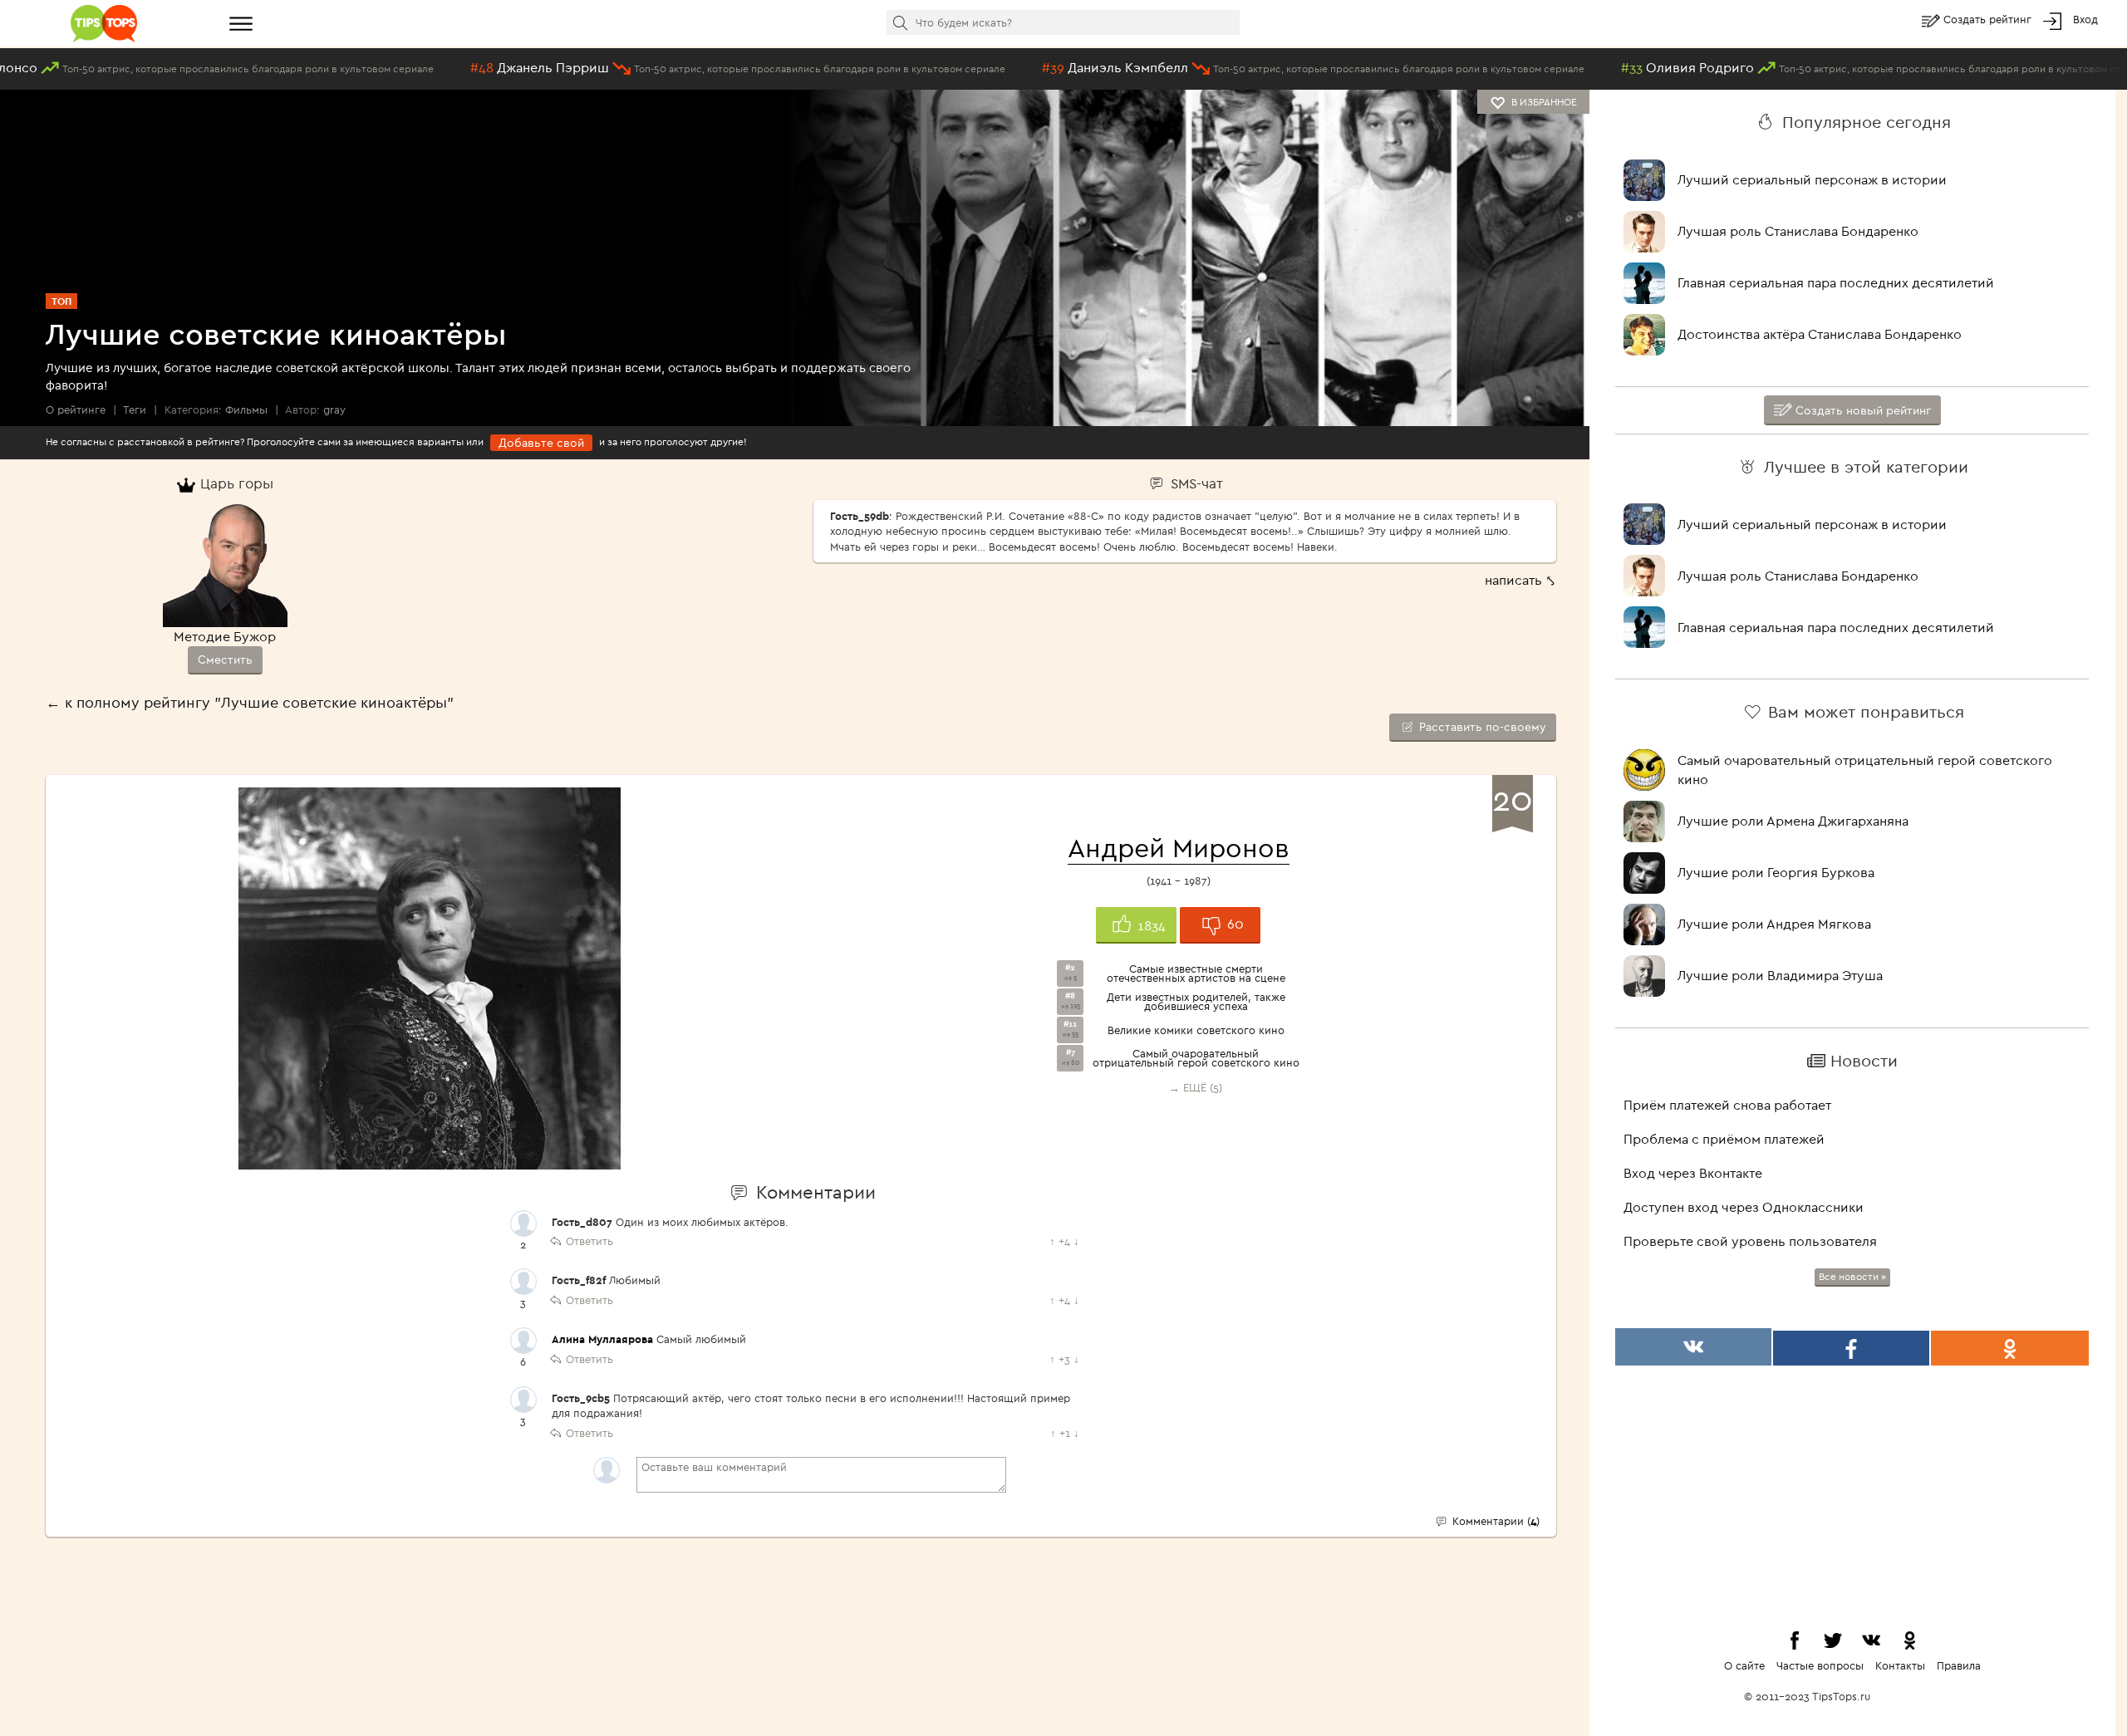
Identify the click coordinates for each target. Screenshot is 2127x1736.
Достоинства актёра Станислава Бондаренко (1820, 334)
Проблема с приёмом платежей (1724, 1139)
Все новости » (1852, 1276)
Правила (1959, 1665)
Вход (2085, 19)
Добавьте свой (541, 443)
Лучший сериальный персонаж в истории (1812, 179)
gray (334, 409)
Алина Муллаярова (602, 1339)
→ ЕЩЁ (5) (1196, 1087)
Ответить (589, 1241)
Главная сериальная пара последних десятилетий (1836, 282)
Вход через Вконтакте (1693, 1173)
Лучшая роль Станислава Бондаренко (1798, 231)
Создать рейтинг (1989, 19)
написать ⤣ (1520, 580)
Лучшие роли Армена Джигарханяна (1793, 821)
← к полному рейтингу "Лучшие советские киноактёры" (250, 702)
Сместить (225, 660)
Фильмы (246, 409)
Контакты (1900, 1665)
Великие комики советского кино (1196, 1030)
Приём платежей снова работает (1727, 1105)
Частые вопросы (1820, 1665)
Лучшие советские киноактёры (276, 333)
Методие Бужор (225, 636)
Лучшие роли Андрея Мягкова (1774, 924)
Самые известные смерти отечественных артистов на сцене (1196, 973)
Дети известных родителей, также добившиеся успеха (1196, 1002)
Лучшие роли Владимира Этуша (1780, 975)
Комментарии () (1494, 1521)
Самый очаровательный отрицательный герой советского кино (1196, 1058)
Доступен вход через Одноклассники (1744, 1207)
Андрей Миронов (1179, 847)
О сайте (1744, 1665)
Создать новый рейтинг (1862, 410)
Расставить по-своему (1481, 727)
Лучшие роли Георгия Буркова (1776, 872)
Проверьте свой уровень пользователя (1750, 1241)
